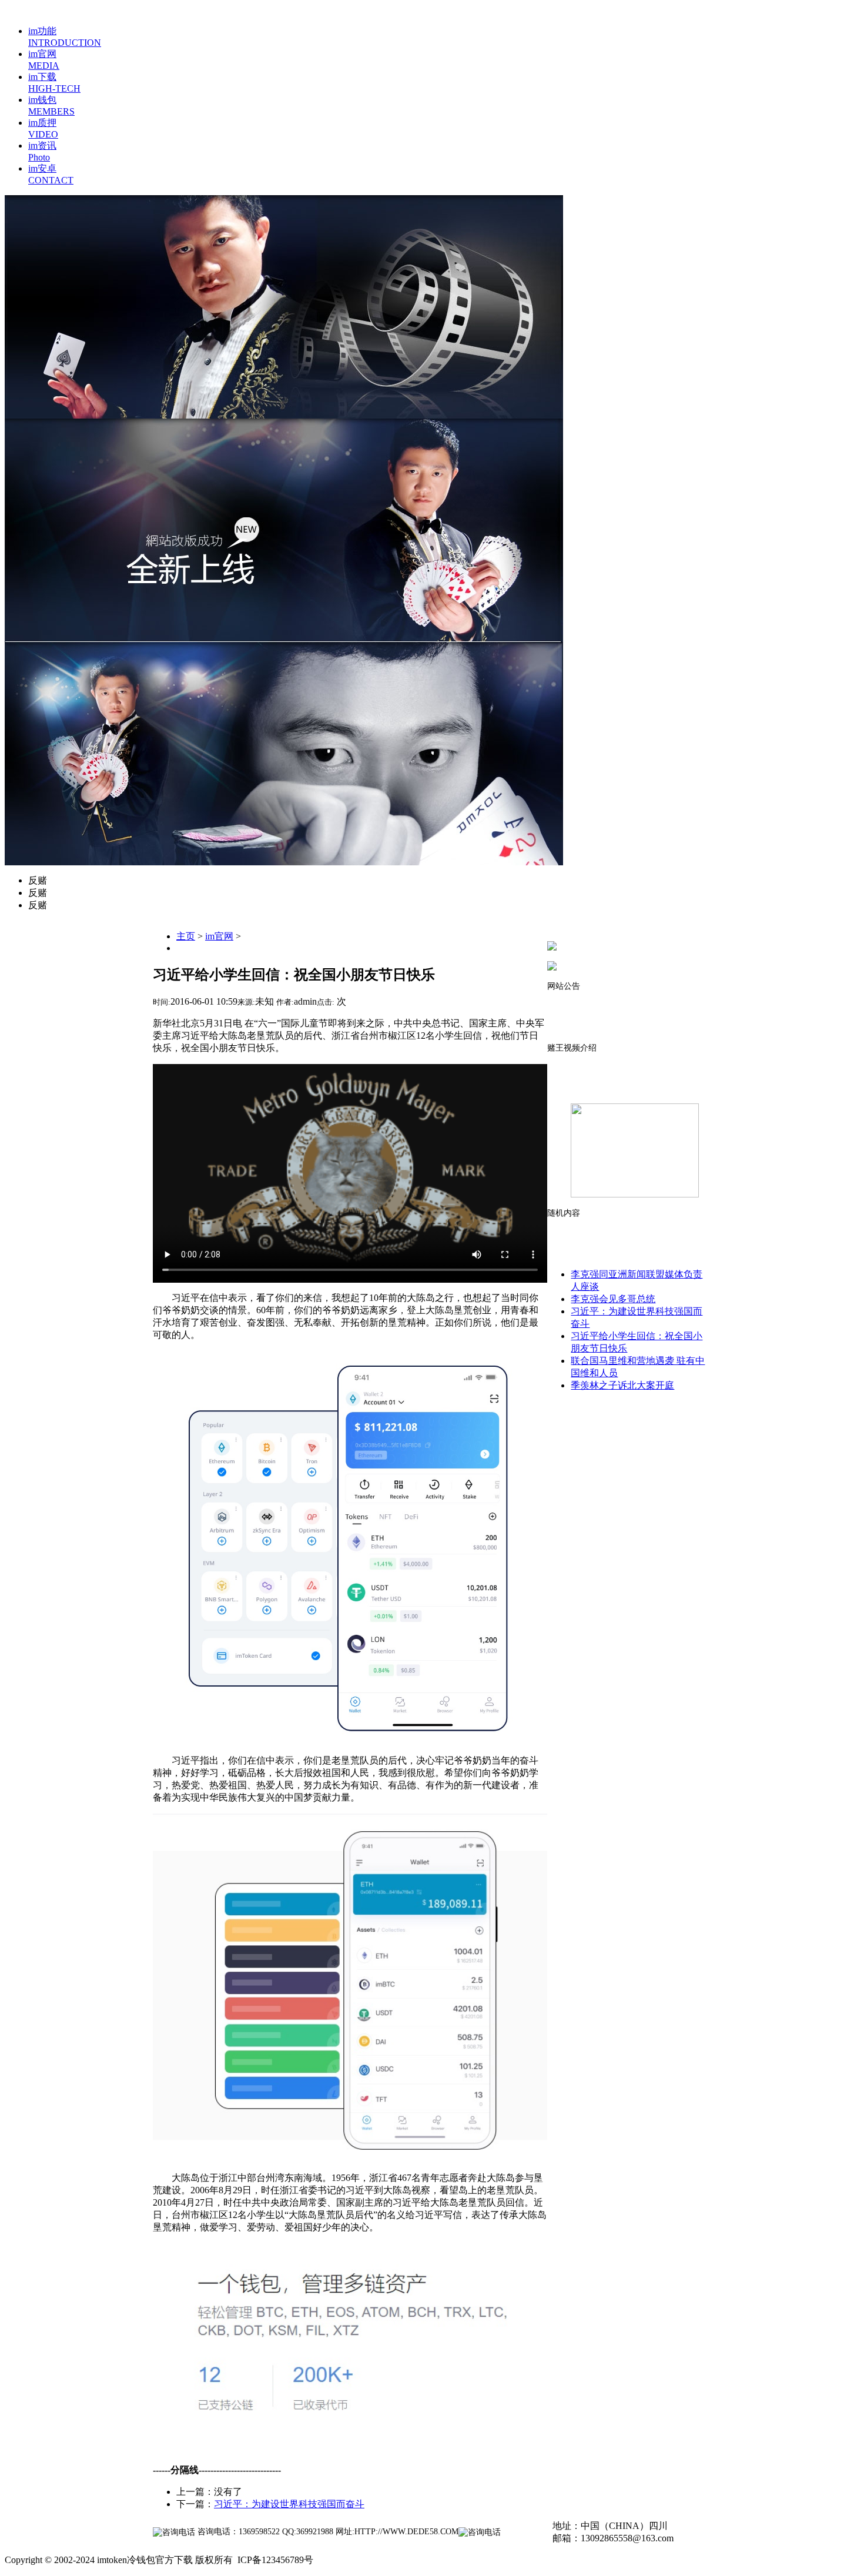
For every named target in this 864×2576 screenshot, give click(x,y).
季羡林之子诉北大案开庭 (622, 1385)
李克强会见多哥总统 (613, 1299)
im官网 (219, 936)
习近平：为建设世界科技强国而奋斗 (289, 2504)
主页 (186, 936)
